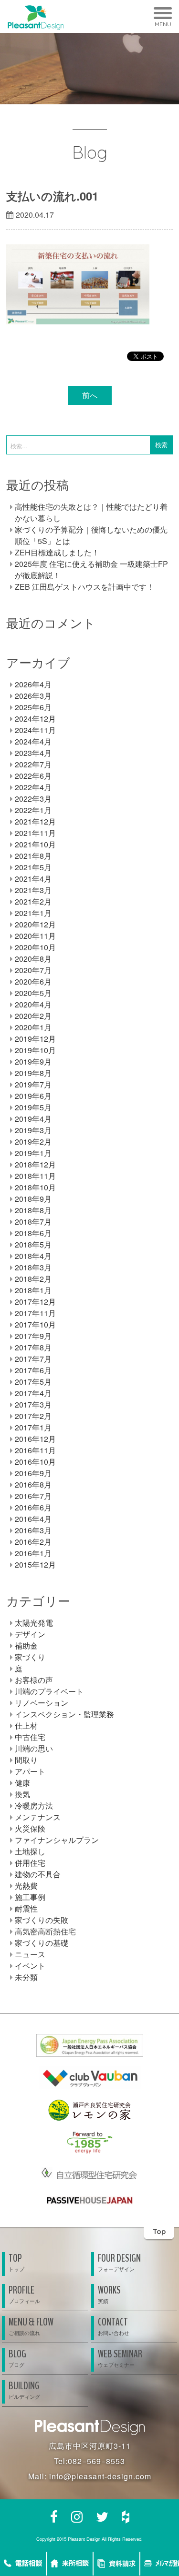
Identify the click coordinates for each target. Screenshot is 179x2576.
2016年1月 (33, 1553)
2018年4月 (33, 1256)
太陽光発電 (34, 1623)
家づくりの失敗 (42, 1920)
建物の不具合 (38, 1874)
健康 (22, 1783)
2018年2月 (33, 1279)
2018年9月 (33, 1199)
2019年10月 (35, 1050)
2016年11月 (35, 1450)
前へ (90, 395)
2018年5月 (33, 1244)
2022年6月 (33, 776)
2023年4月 (33, 753)
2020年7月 (33, 970)
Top (159, 2231)
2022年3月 (33, 799)
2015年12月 (35, 1565)
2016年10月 (35, 1462)
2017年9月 (33, 1336)
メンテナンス (38, 1817)
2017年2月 (33, 1416)
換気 (22, 1794)
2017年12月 (35, 1302)
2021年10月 (35, 844)
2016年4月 (33, 1519)
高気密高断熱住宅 (45, 1931)
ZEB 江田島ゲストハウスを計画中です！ (84, 587)
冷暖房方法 (34, 1806)
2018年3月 (33, 1267)
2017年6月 (33, 1370)
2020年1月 (33, 1027)
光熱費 (26, 1886)
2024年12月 (35, 719)
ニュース (30, 1954)
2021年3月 (33, 890)
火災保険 (30, 1828)
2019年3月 (33, 1130)
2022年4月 (33, 787)
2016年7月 (33, 1496)
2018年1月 (33, 1290)
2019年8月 (33, 1073)
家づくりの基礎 (42, 1943)
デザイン (30, 1634)
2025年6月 (33, 707)
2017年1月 (33, 1427)
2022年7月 (33, 764)
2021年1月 (33, 913)
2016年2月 (33, 1542)
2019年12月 (35, 1039)
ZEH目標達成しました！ (57, 552)
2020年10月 (35, 947)
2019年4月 (33, 1119)
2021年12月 (35, 821)
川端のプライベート (49, 1691)
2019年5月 (33, 1107)
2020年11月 (35, 936)
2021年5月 (33, 867)
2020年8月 (33, 959)
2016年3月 (33, 1530)
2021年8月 (33, 856)
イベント (30, 1966)
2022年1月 (33, 810)
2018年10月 (35, 1187)
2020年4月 (33, 1004)
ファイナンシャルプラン (57, 1840)
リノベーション (42, 1703)
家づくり (30, 1657)
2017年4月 (33, 1393)
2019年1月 (33, 1153)
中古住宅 (30, 1737)
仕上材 (26, 1726)
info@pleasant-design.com (100, 2476)
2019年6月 (33, 1096)
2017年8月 (33, 1347)
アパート (30, 1771)
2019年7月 (33, 1084)
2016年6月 (33, 1507)
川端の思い (34, 1748)
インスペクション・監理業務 (64, 1714)
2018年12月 (35, 1164)
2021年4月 (33, 879)
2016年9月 (33, 1473)
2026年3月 (33, 696)
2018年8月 (33, 1210)
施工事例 (30, 1897)
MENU (163, 24)
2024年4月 (33, 741)
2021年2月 (33, 901)
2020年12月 (35, 924)
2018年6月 (33, 1233)
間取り (26, 1760)
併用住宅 (30, 1863)
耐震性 (26, 1908)
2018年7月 (33, 1222)
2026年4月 (33, 684)
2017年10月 (35, 1324)
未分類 (26, 1977)
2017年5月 (33, 1382)
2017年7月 (33, 1359)
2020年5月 (33, 993)
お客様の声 (34, 1680)
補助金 (26, 1645)
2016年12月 (35, 1439)
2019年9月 (33, 1062)
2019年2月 (33, 1142)
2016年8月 (33, 1484)
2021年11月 (35, 833)
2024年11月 (35, 730)
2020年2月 (33, 1016)
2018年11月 (35, 1176)
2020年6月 (33, 981)
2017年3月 (33, 1404)
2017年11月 (35, 1313)
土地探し (30, 1851)
